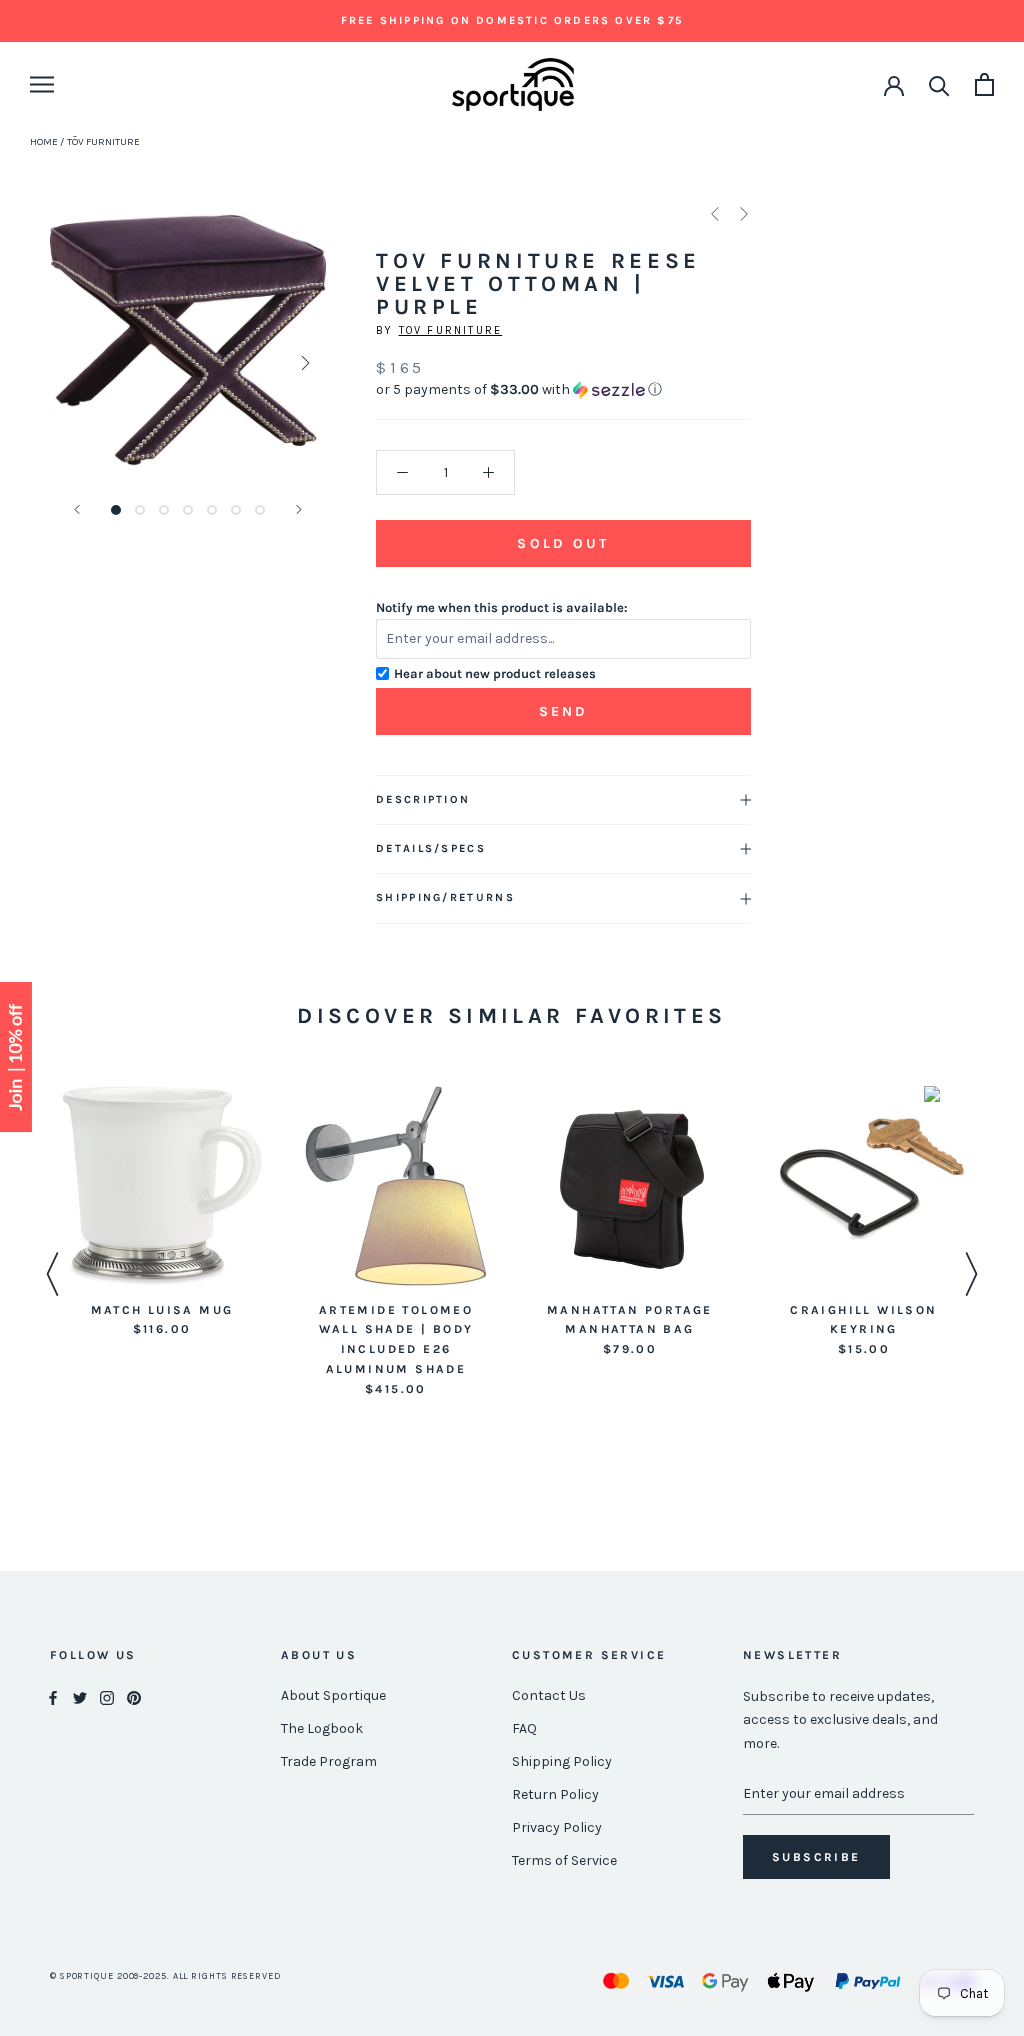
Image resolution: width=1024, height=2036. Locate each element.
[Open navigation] (42, 84)
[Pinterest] (134, 1696)
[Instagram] (107, 1696)
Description (423, 799)
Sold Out (563, 543)
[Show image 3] (164, 510)
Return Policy (555, 1794)
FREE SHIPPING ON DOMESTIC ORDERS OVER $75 (512, 20)
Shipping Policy (562, 1761)
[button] (563, 390)
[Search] (939, 84)
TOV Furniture (451, 330)
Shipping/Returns (445, 897)
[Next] (299, 509)
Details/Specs (431, 848)
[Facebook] (53, 1696)
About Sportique (333, 1695)
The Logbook (322, 1728)
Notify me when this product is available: (502, 607)
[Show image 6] (236, 510)
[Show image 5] (212, 510)
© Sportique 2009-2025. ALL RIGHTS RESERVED (165, 1976)
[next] (303, 362)
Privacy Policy (557, 1827)
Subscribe (816, 1857)
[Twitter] (80, 1696)
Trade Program (329, 1761)
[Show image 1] (116, 510)
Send (564, 711)
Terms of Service (564, 1860)
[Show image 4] (188, 510)
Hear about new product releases (495, 673)
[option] (162, 1213)
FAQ (524, 1728)
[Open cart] (984, 84)
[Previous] (77, 509)
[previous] (72, 362)
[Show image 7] (260, 510)
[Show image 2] (140, 510)
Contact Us (549, 1695)
